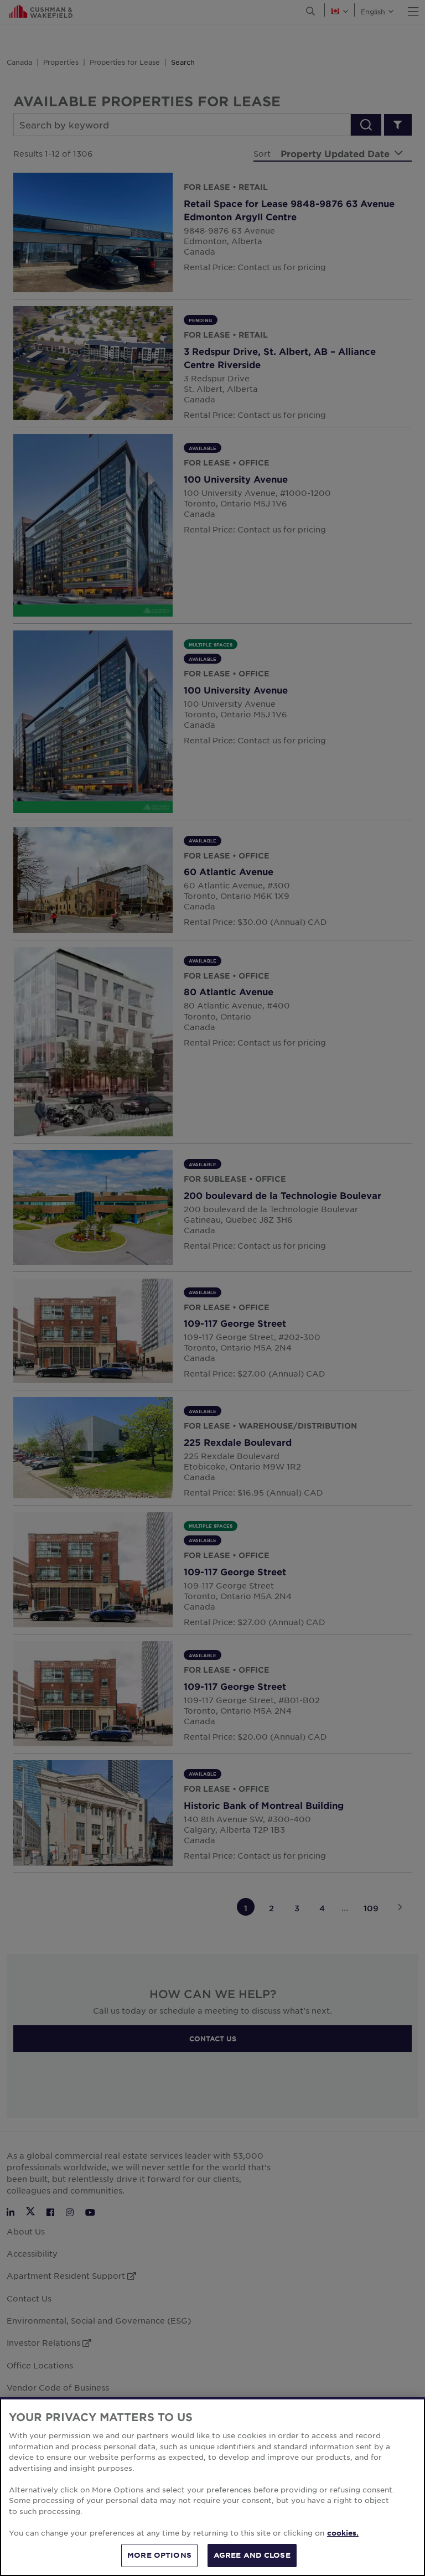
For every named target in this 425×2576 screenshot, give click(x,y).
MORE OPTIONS (159, 2555)
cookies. (343, 2533)
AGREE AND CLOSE (252, 2555)
